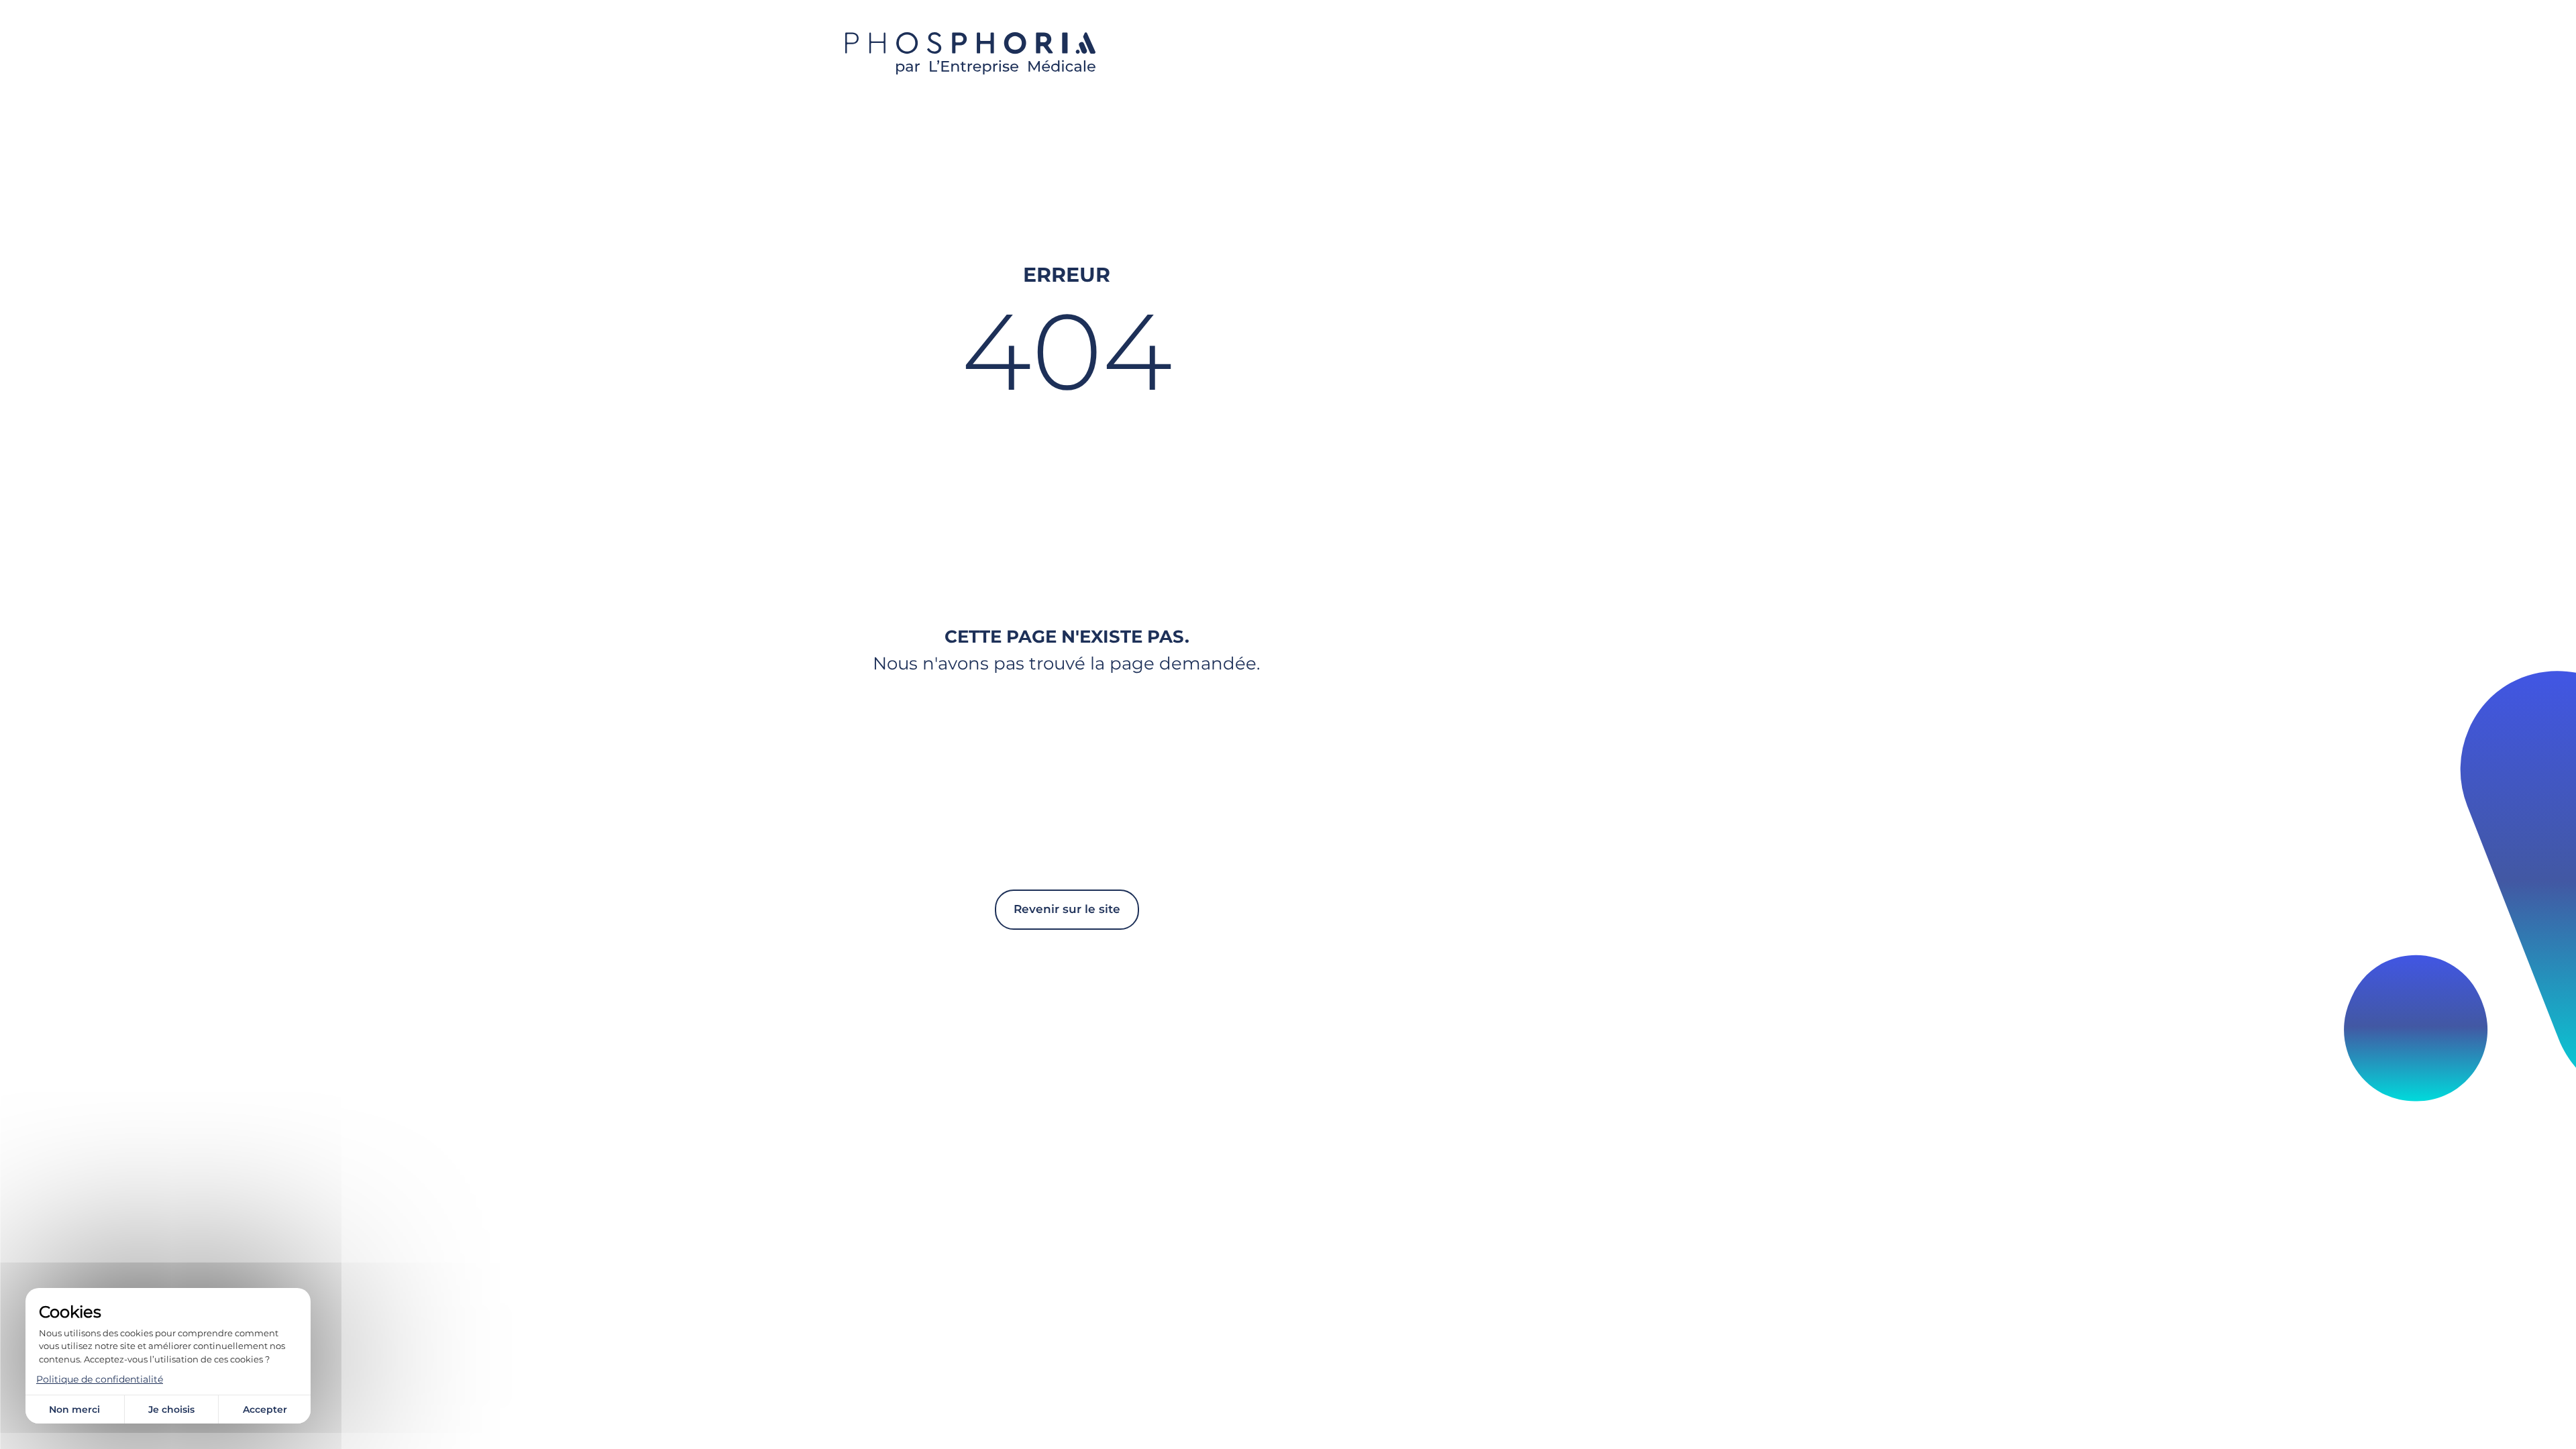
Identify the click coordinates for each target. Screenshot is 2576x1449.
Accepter (265, 1409)
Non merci (74, 1409)
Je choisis (171, 1409)
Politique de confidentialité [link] (100, 1379)
